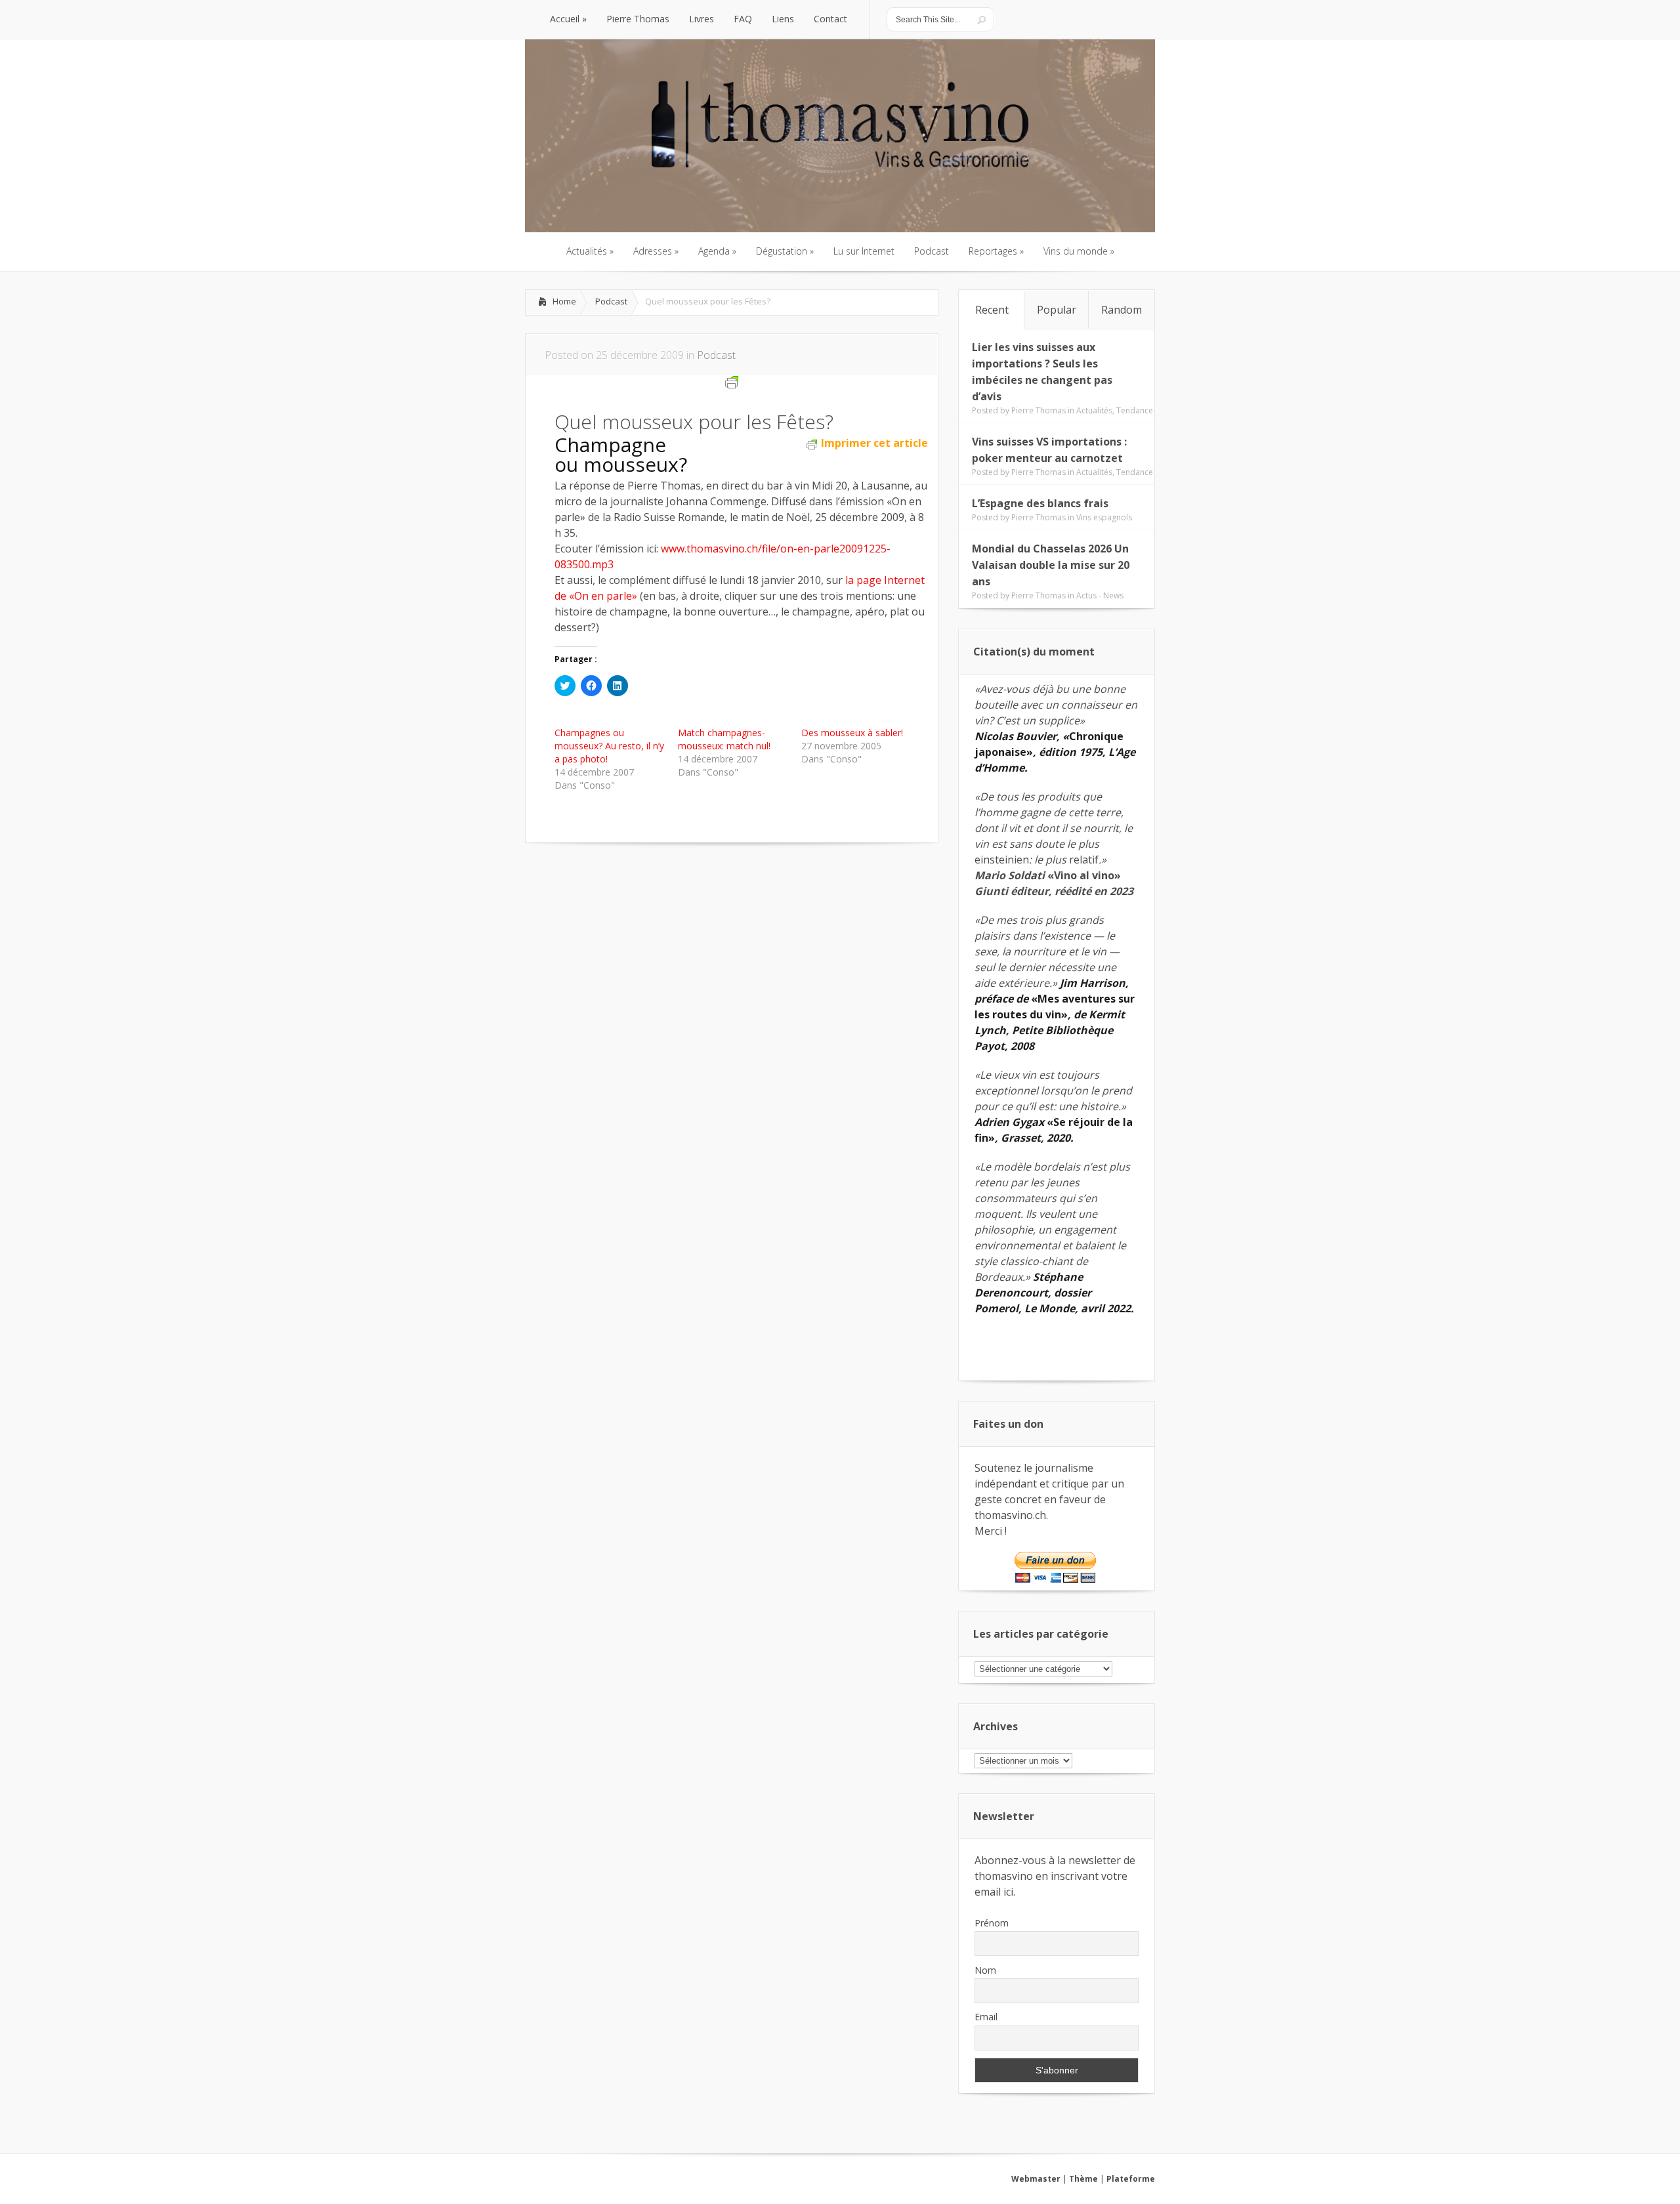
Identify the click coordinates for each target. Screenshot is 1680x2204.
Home (564, 301)
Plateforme (1131, 2179)
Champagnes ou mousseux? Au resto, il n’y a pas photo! (609, 746)
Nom (985, 1970)
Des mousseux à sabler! (852, 733)
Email (986, 2017)
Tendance (1135, 410)
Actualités (1094, 410)
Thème (1083, 2179)
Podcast (611, 301)
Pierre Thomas (1039, 410)
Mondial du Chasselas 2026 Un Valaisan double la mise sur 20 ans (1051, 565)
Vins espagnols (1104, 517)
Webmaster (1036, 2179)
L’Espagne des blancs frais (1040, 503)
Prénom (992, 1923)
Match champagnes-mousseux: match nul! (724, 739)
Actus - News (1100, 595)
